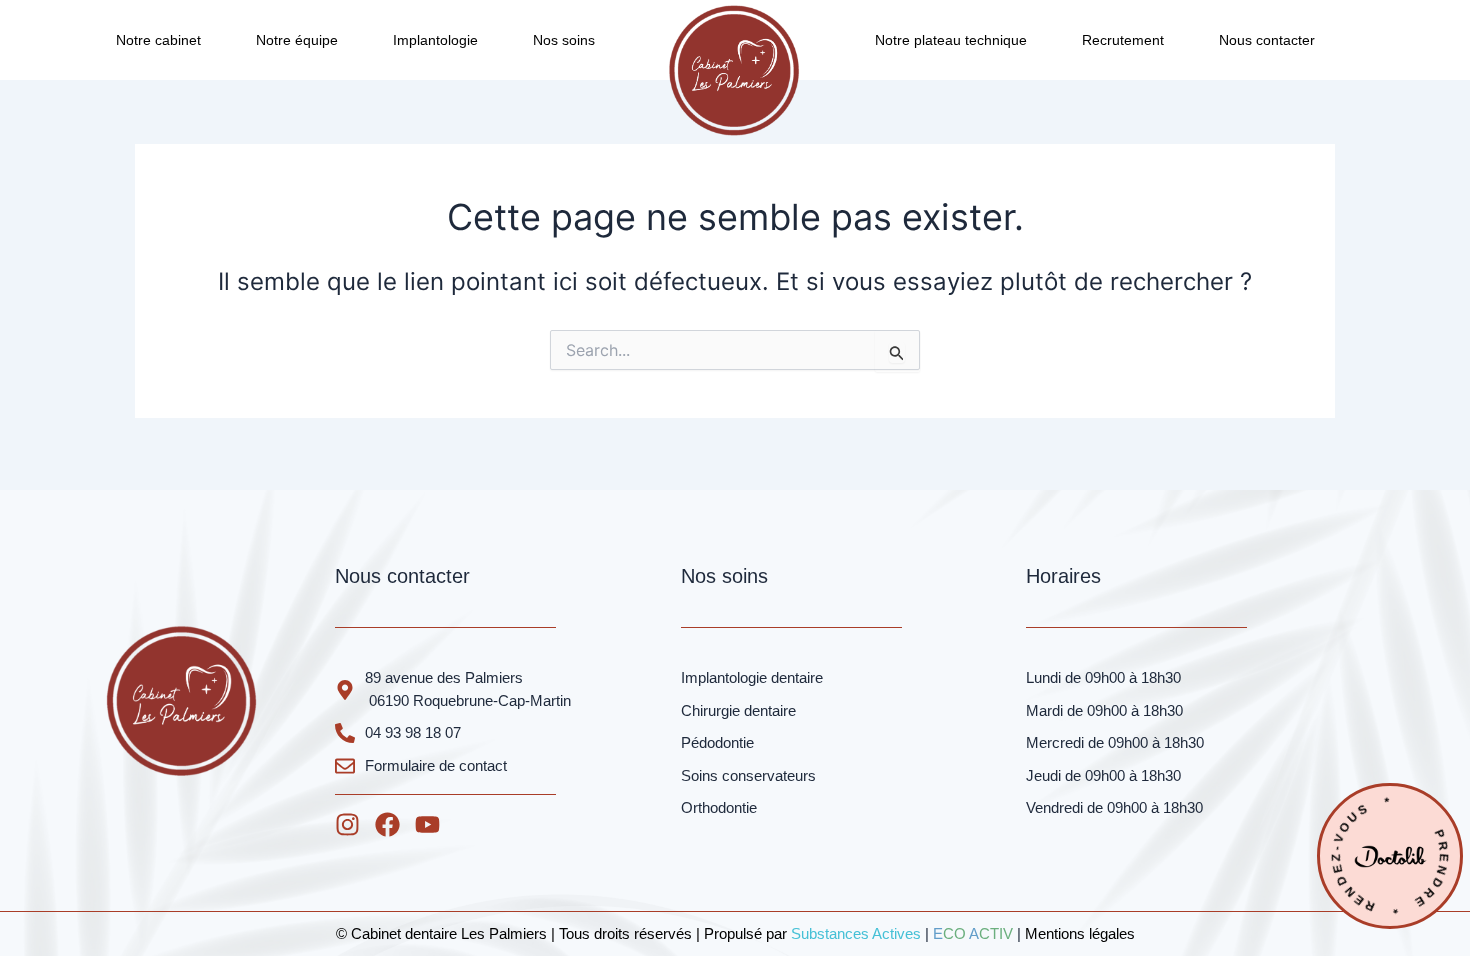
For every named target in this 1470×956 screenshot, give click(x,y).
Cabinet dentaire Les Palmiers (449, 933)
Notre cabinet (158, 40)
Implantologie (435, 40)
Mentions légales (1080, 933)
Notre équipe (297, 40)
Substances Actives (856, 933)
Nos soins (564, 40)
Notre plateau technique (951, 40)
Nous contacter (1267, 40)
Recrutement (1123, 40)
